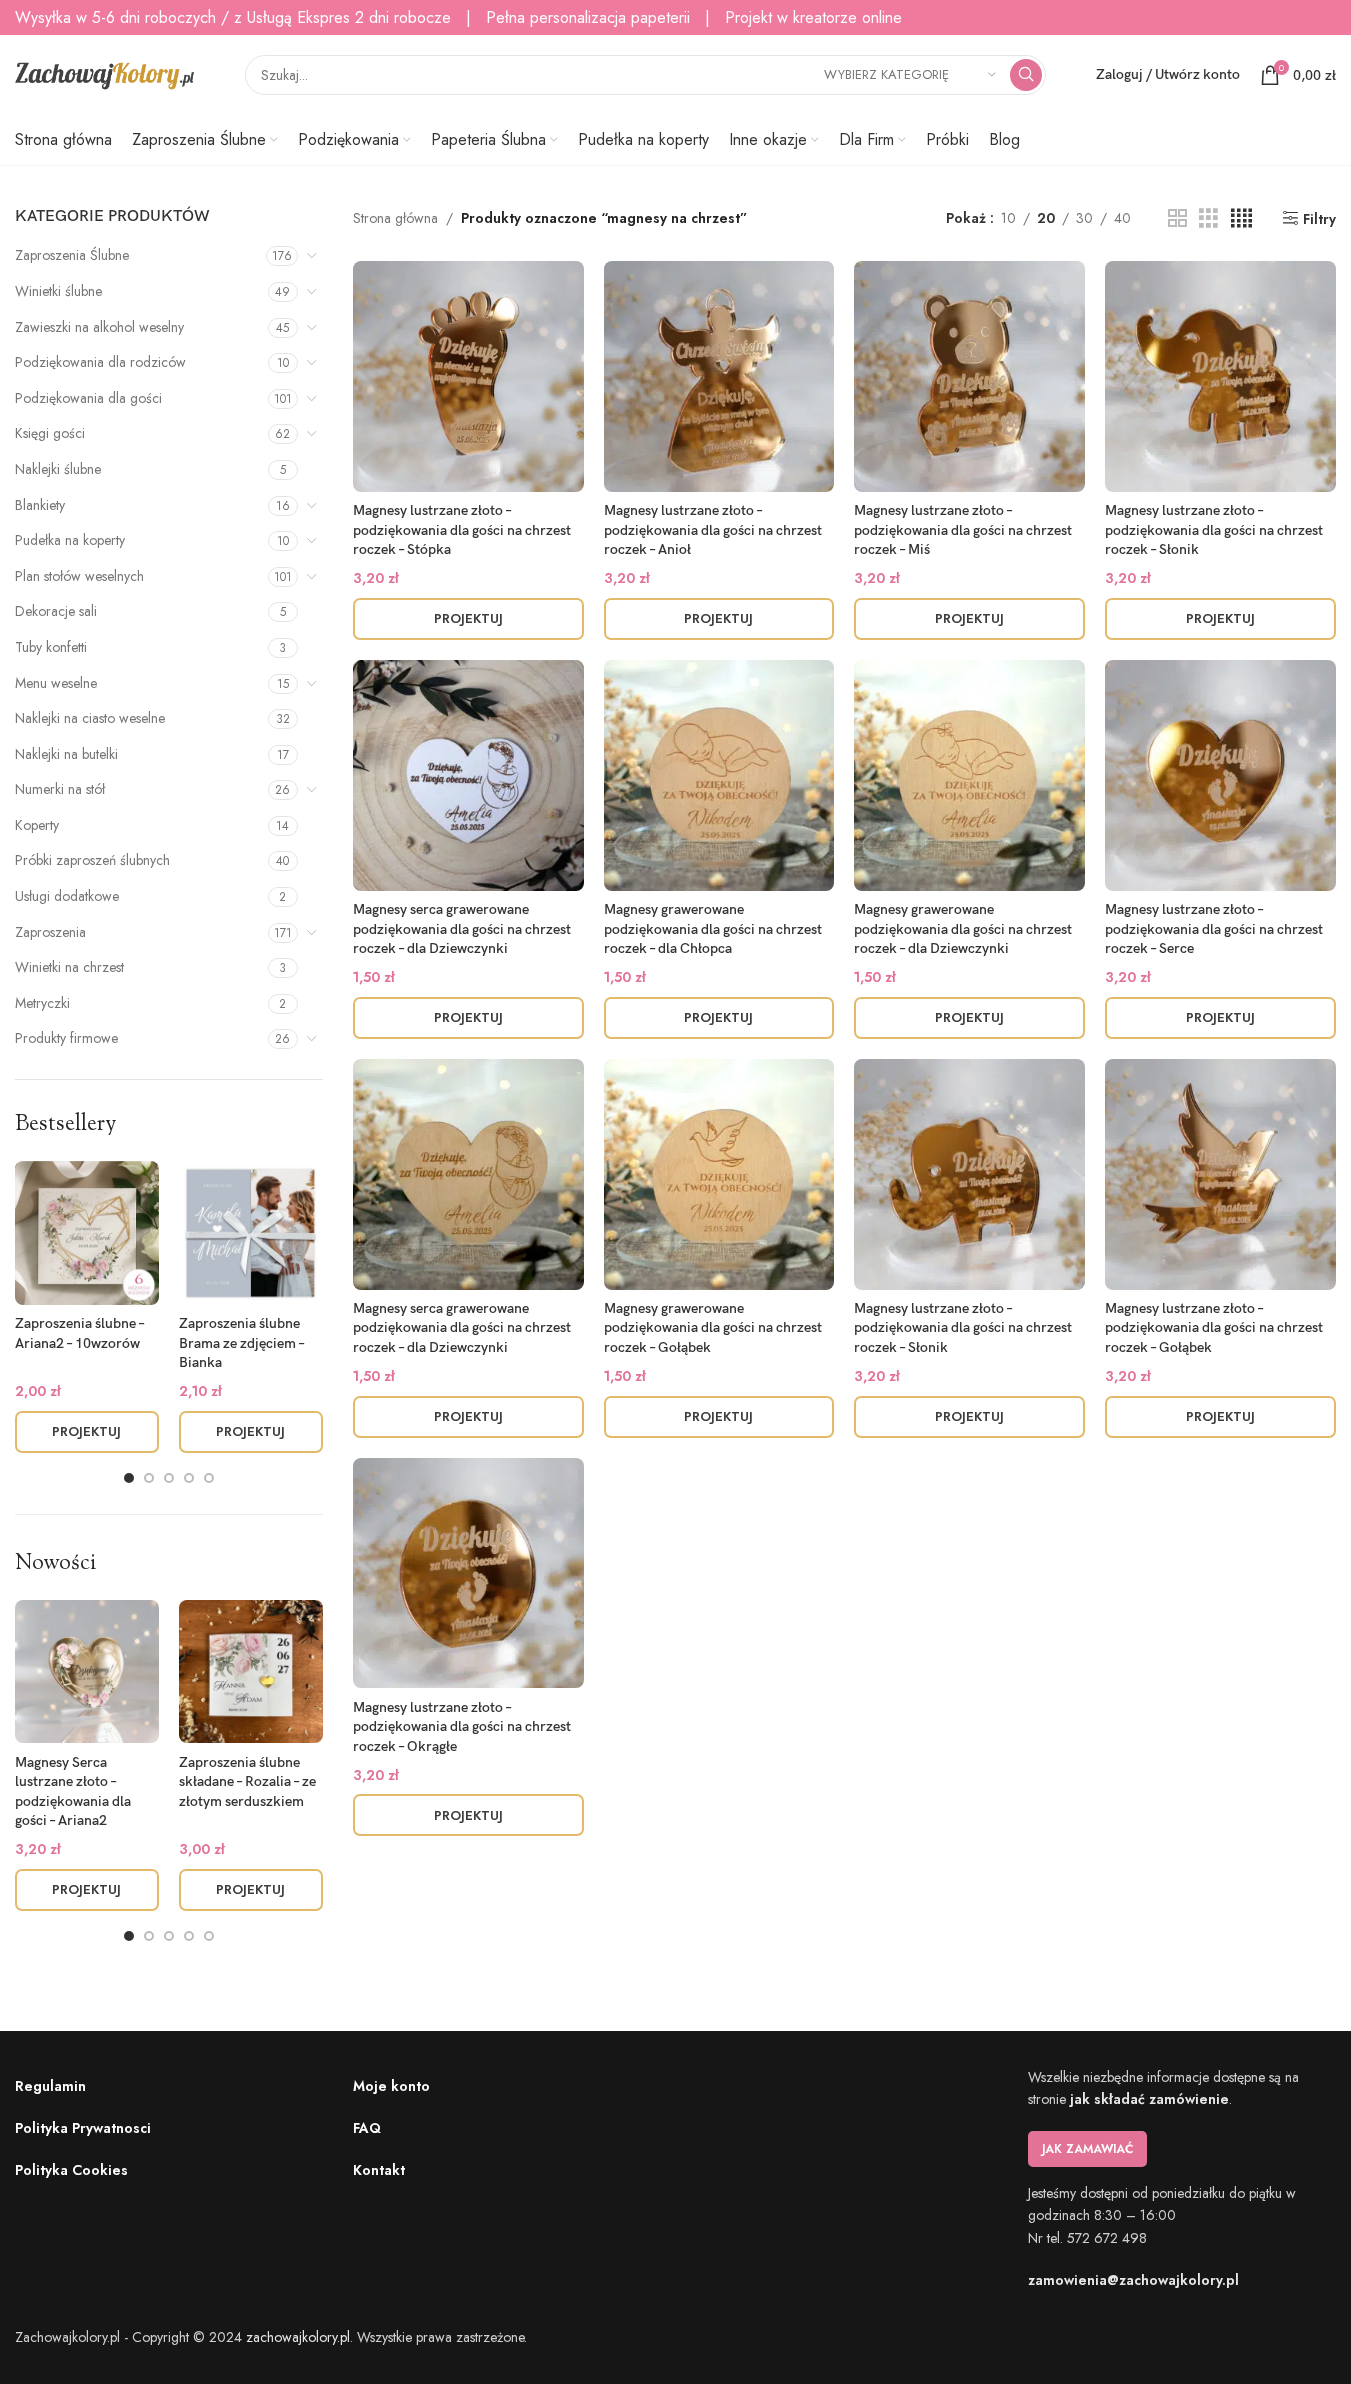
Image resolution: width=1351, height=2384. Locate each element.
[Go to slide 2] (149, 1478)
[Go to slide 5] (209, 1478)
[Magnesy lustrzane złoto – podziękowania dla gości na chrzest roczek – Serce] (1220, 775)
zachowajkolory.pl (298, 2337)
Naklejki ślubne (58, 469)
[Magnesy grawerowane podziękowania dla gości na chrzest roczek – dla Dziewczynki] (969, 775)
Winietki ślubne (58, 291)
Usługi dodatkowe (67, 896)
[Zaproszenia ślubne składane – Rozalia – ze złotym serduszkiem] (251, 1672)
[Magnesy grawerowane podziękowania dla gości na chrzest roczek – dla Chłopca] (719, 775)
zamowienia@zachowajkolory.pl (1133, 2280)
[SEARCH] (1026, 75)
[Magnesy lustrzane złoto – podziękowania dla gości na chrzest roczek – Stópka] (468, 376)
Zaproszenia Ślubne (72, 255)
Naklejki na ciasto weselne (90, 718)
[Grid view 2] (1177, 218)
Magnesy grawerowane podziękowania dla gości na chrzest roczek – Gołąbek (713, 1328)
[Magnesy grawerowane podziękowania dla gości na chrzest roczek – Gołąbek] (719, 1174)
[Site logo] (105, 73)
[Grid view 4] (1241, 218)
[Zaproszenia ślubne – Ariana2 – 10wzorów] (87, 1233)
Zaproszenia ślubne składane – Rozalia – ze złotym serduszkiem (247, 1782)
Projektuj (86, 1431)
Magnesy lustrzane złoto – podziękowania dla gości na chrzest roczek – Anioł (713, 530)
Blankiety (40, 505)
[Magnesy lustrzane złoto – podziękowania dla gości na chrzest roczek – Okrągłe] (468, 1573)
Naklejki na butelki (66, 754)
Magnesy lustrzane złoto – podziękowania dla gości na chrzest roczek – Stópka (462, 530)
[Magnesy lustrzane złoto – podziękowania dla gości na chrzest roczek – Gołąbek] (1220, 1174)
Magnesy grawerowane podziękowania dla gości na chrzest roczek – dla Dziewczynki (963, 929)
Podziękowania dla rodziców (100, 362)
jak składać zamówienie (1149, 2099)
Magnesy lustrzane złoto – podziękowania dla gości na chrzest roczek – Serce (1214, 929)
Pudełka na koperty (70, 540)
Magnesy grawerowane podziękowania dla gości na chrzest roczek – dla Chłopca (713, 929)
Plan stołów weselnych (79, 576)
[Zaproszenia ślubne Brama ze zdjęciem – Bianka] (251, 1233)
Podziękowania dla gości (88, 398)
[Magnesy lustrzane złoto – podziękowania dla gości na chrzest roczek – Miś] (969, 376)
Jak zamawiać (1087, 2149)
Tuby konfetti (51, 647)
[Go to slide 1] (129, 1478)
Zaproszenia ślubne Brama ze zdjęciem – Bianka (241, 1343)
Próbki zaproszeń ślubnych (92, 860)
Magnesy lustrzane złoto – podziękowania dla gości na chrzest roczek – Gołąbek (1214, 1328)
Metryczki (42, 1003)
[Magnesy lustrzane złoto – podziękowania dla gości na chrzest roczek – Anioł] (719, 376)
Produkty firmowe (66, 1038)
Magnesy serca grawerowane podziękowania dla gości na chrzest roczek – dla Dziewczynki (462, 929)
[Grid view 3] (1208, 218)
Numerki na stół (60, 789)
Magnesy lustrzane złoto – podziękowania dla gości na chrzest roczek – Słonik (1214, 530)
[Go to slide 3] (169, 1478)
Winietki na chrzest (69, 967)
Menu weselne (56, 683)
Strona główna (395, 218)
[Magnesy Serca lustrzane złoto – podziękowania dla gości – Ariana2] (87, 1672)
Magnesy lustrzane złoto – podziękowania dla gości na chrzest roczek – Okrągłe (462, 1727)
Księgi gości (50, 433)
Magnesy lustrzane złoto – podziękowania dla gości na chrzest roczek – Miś (963, 530)
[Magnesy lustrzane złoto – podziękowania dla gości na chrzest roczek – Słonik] (1220, 376)
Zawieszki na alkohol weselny (99, 327)
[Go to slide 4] (189, 1478)
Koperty (37, 825)
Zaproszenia (50, 932)
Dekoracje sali (56, 611)
